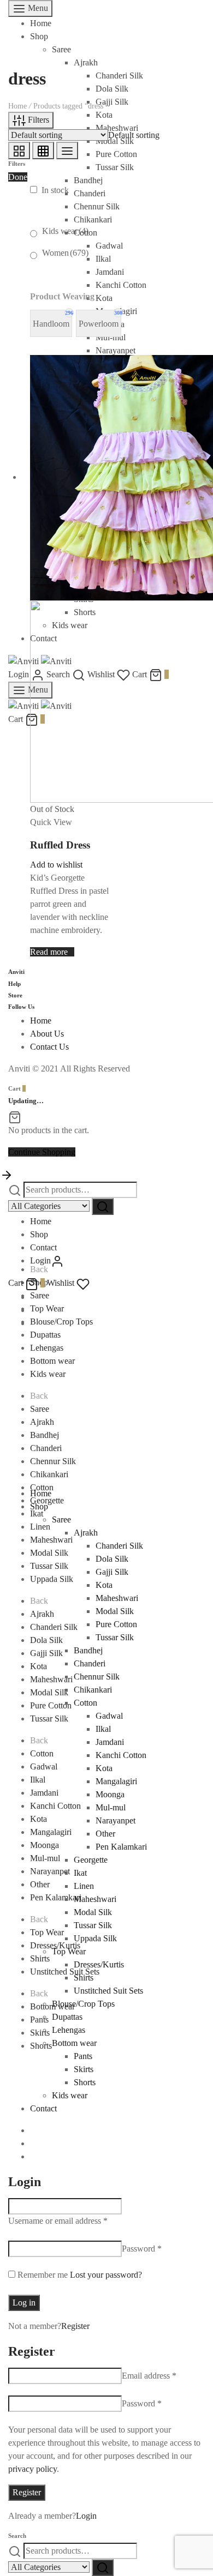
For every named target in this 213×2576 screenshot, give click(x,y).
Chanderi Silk (54, 1627)
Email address (149, 2376)
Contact (43, 1247)
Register (75, 2326)
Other (40, 1884)
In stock (55, 190)
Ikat (37, 1513)
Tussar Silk (49, 1566)
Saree (61, 49)
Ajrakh (86, 62)
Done (18, 177)
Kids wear (65, 231)
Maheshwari (51, 1540)
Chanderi (46, 1448)
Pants (39, 2020)
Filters (37, 120)
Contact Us (49, 1047)
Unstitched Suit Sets (108, 1991)
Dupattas (45, 1335)
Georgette (47, 1500)
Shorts (41, 2046)
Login (86, 2516)
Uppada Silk (52, 1579)
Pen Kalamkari (56, 1897)
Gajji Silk (46, 1653)
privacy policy (32, 2469)
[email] (33, 1323)
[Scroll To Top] (7, 1174)
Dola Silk (46, 1640)
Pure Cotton (51, 1705)
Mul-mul (45, 1858)
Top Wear (47, 1308)
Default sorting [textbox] (134, 135)
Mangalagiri (51, 1832)
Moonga (45, 1845)
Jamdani (44, 1793)
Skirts (40, 2033)
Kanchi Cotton (55, 1806)
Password (142, 2249)
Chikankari (49, 1474)
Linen (40, 1527)
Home (41, 23)
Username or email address (58, 2221)
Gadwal (44, 1767)
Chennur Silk (53, 1461)
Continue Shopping (42, 1152)
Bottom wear (52, 1361)
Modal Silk (49, 1553)
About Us (47, 1034)
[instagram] (33, 1310)
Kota (39, 1666)
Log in (24, 2303)
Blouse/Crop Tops (61, 1322)
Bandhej (45, 1435)
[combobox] (134, 135)
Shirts (40, 1958)
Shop (39, 36)
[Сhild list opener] (96, 255)
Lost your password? (106, 2275)
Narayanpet (50, 1871)
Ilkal (38, 1780)
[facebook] (33, 1297)
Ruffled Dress (60, 845)
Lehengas (47, 1348)
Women (65, 253)
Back (39, 1269)
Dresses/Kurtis (55, 1945)
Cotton (42, 1753)
